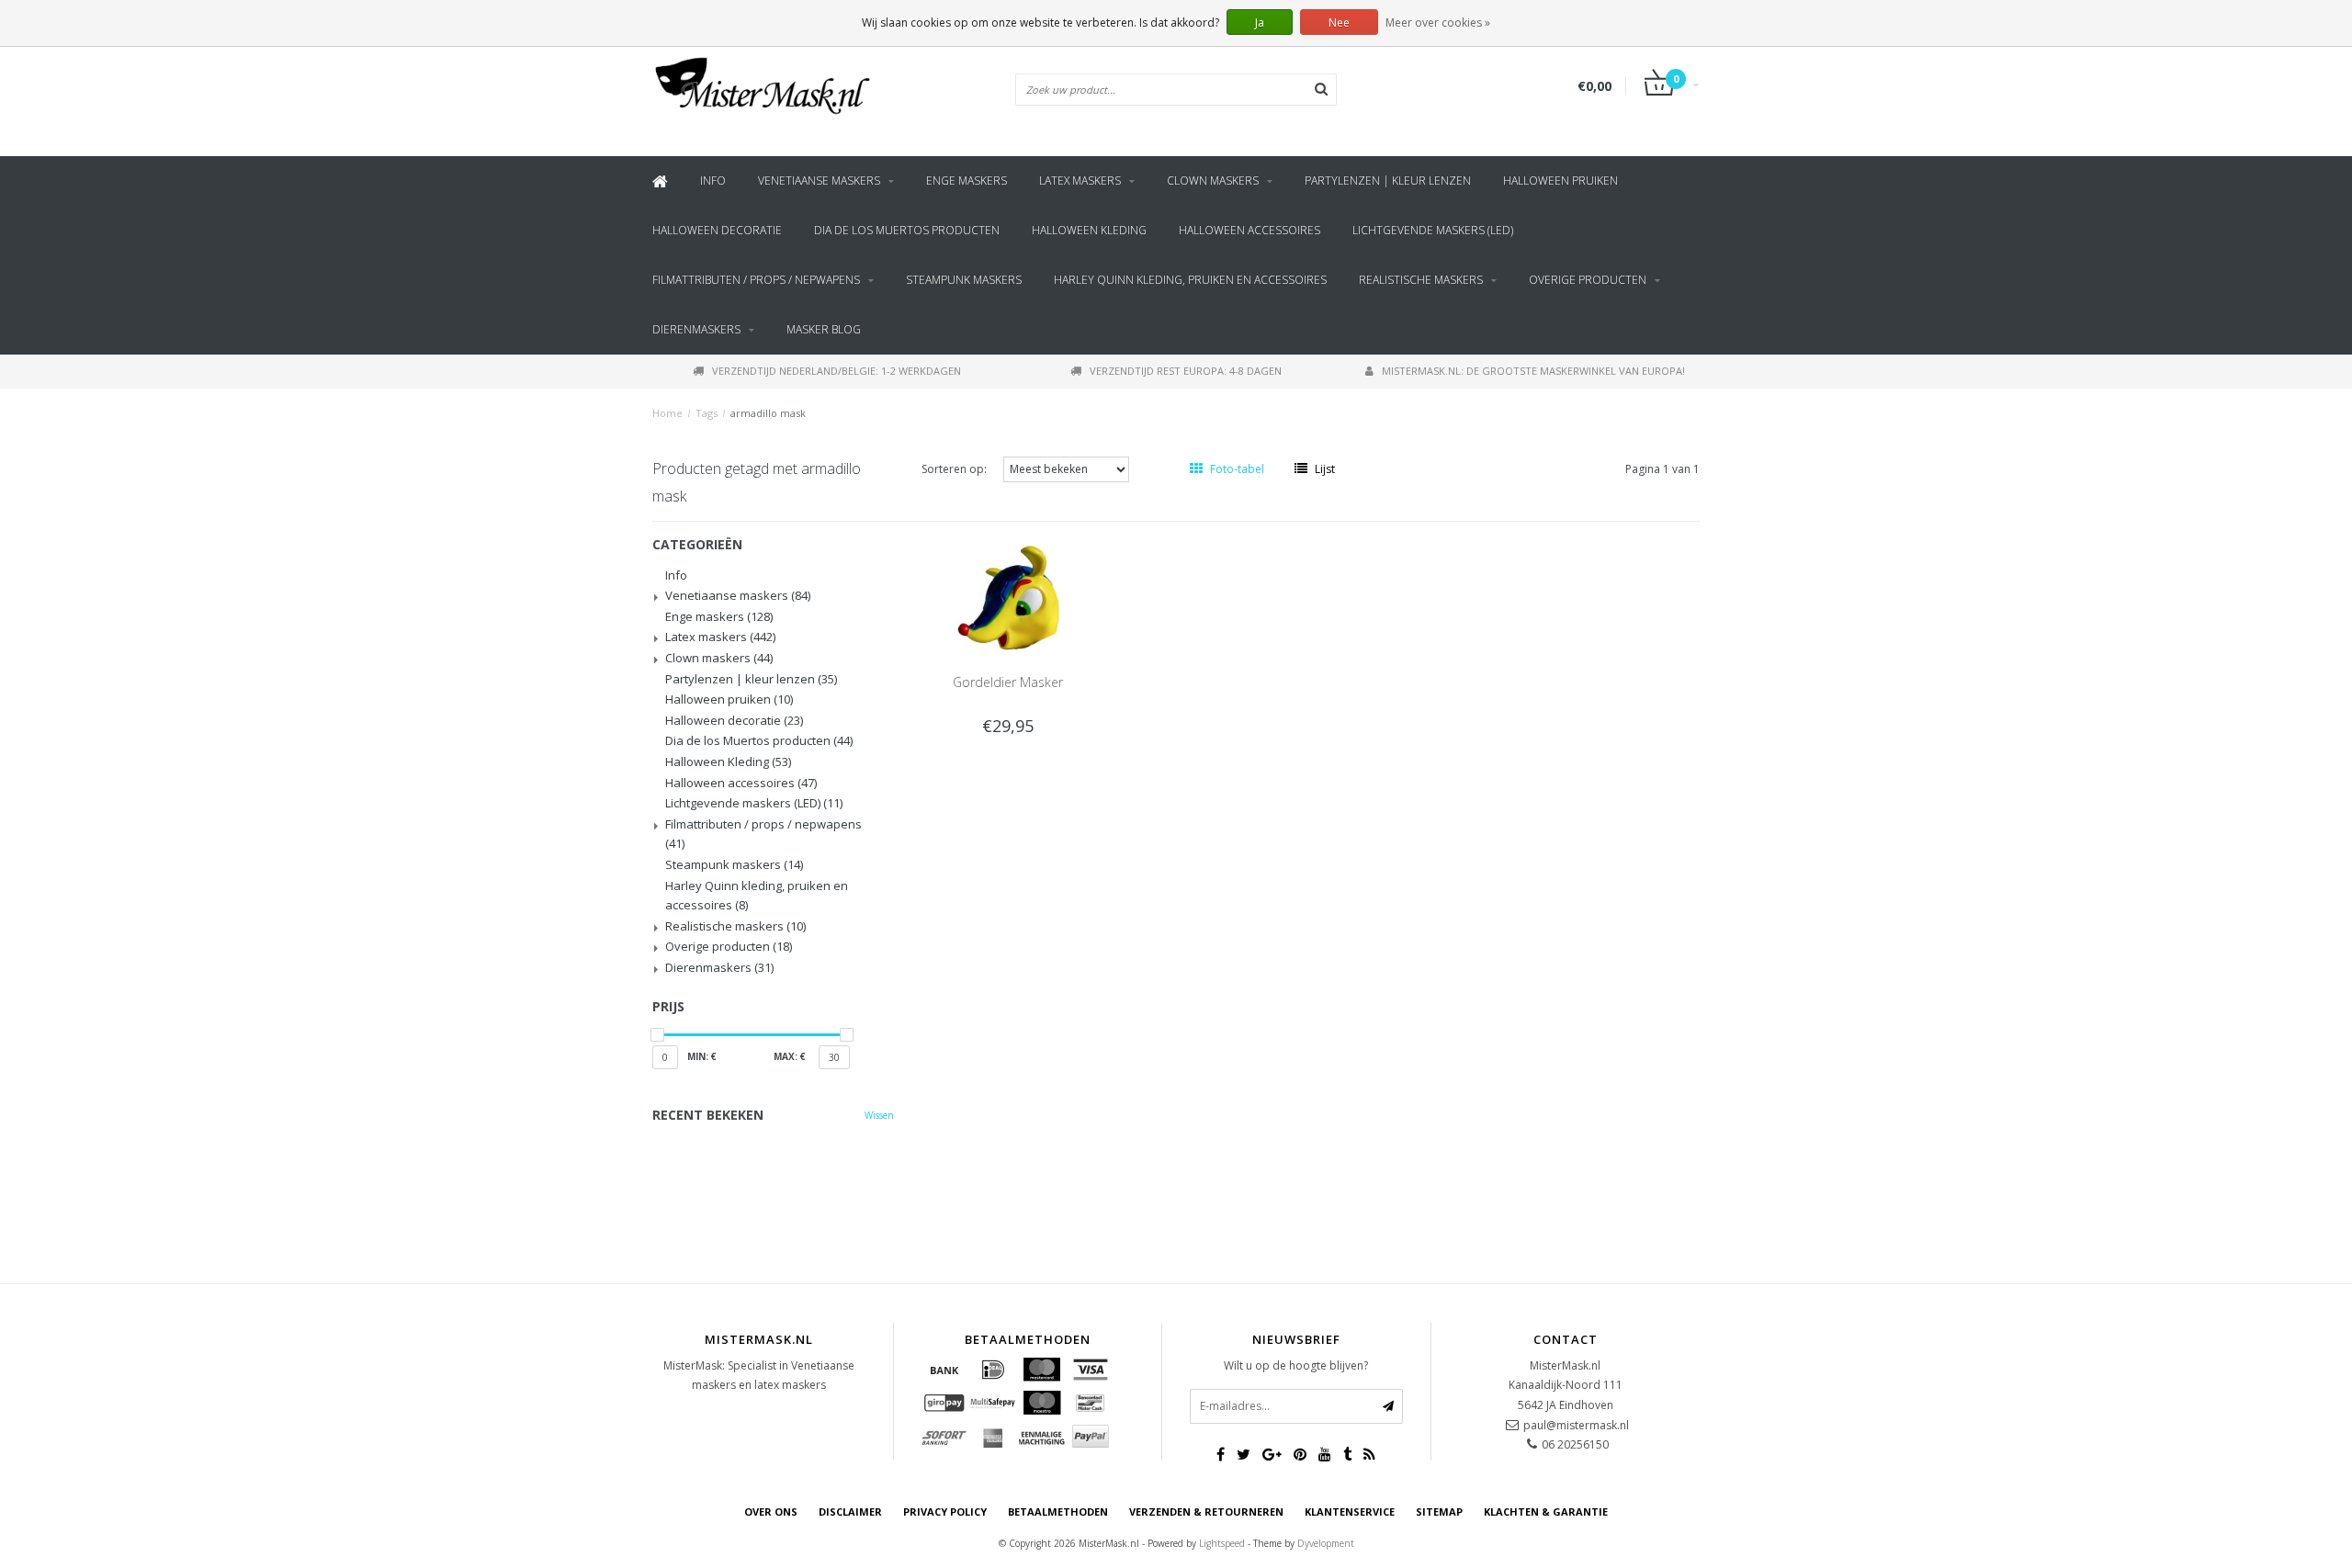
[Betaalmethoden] (944, 1370)
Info (713, 180)
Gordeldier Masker (1008, 682)
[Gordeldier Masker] (1008, 598)
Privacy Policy (945, 1512)
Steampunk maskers (964, 280)
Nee (1339, 23)
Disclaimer (850, 1512)
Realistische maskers (1421, 280)
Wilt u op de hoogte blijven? (1296, 1365)
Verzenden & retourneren (1206, 1512)
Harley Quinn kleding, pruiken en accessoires (1190, 280)
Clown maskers (1213, 180)
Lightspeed (1222, 1543)
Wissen (879, 1115)
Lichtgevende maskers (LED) (1433, 230)
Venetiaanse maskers (819, 180)
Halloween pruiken (1560, 180)
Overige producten (1588, 280)
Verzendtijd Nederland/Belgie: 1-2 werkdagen (837, 371)
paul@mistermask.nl (1576, 1425)
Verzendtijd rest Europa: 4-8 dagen (1186, 371)
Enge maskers (967, 180)
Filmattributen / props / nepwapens (756, 280)
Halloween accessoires (1249, 230)
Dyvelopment (1326, 1543)
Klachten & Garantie (1546, 1512)
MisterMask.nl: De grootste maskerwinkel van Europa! (1533, 371)
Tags (707, 413)
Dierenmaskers (696, 329)
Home (667, 413)
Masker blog (824, 329)
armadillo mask (768, 413)
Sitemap (1439, 1512)
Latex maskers (1080, 180)
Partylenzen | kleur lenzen (1388, 180)
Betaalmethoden (1058, 1512)
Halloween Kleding (1089, 230)
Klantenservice (1350, 1512)
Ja (1260, 23)
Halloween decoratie (717, 230)
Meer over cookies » (1438, 23)
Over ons (771, 1512)
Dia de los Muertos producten (907, 230)
